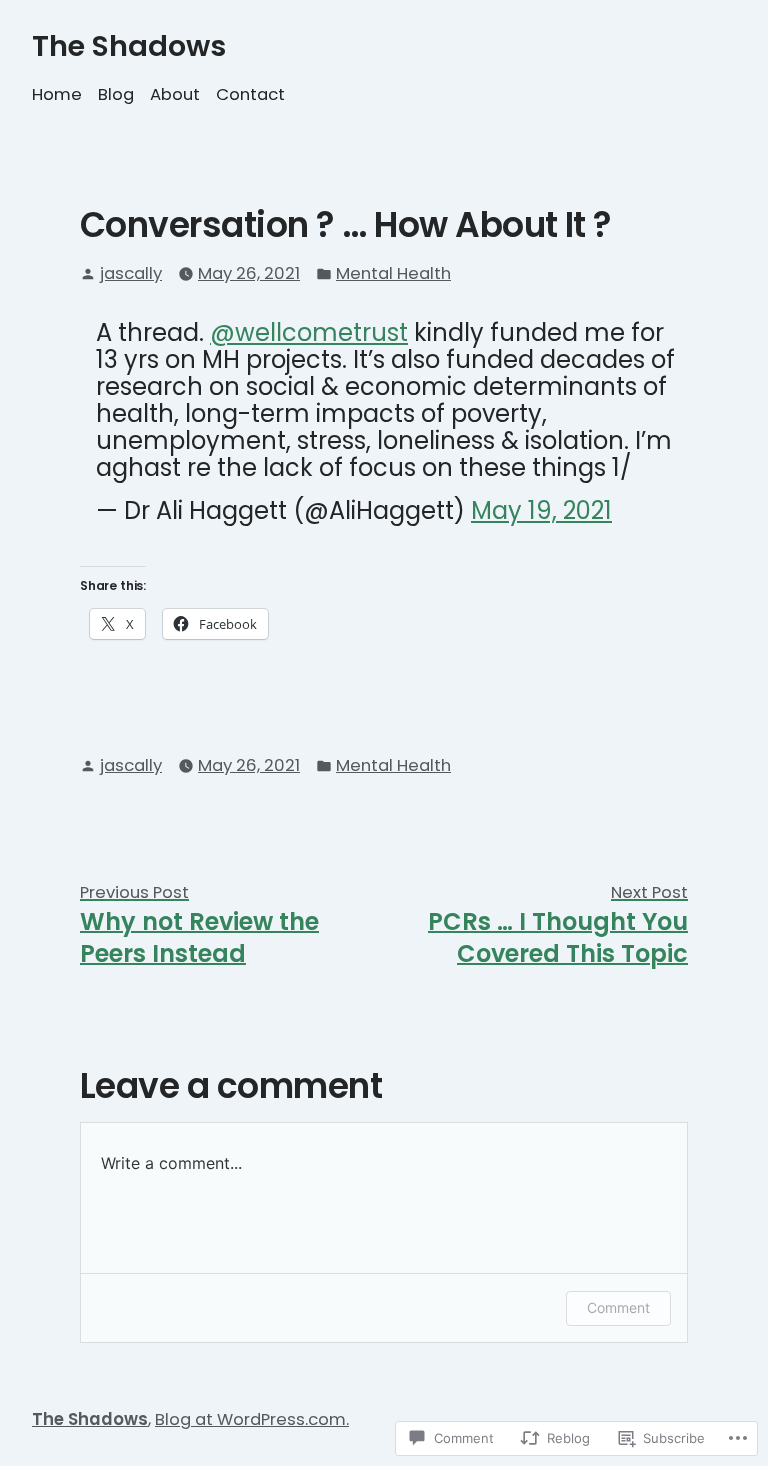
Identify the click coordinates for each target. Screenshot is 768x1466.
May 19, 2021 (541, 510)
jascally (131, 273)
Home (57, 94)
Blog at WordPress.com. (252, 1419)
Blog (116, 94)
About (175, 94)
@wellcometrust (309, 332)
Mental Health (393, 273)
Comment (618, 1307)
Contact (250, 94)
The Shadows (129, 46)
